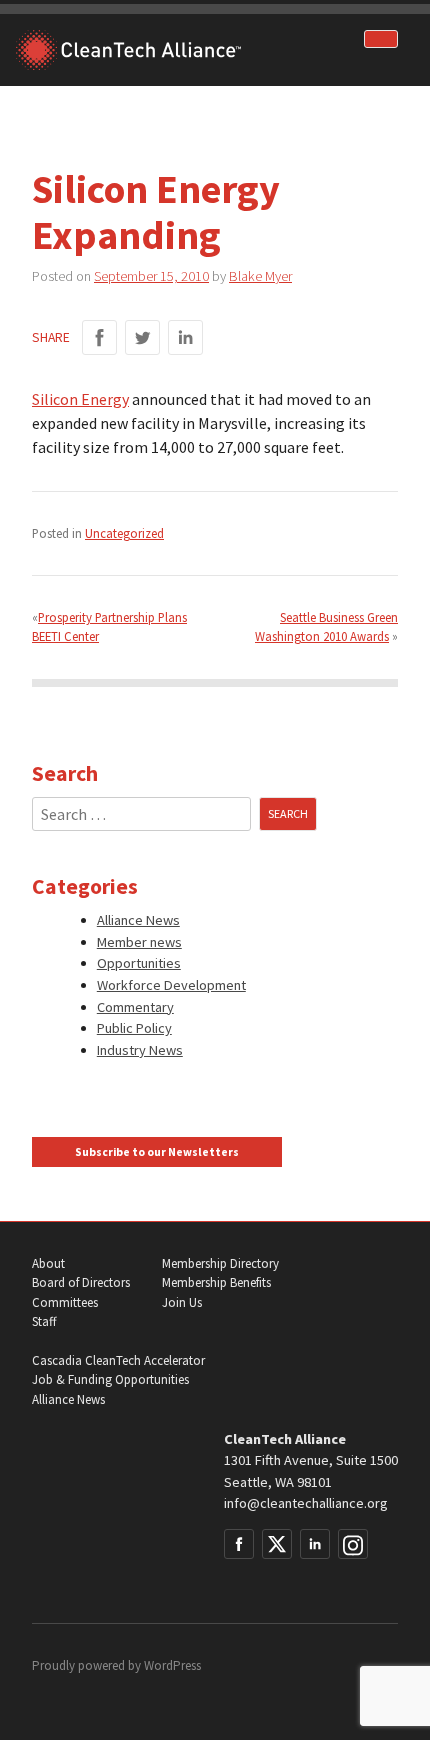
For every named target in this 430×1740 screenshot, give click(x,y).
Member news (139, 942)
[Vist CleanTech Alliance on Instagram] (353, 1544)
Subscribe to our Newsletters (157, 1152)
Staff (44, 1321)
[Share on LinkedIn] (185, 337)
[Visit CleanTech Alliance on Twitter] (277, 1544)
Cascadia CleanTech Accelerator (118, 1360)
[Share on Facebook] (99, 337)
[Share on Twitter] (142, 337)
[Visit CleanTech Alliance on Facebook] (239, 1544)
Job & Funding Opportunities (110, 1379)
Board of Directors (81, 1282)
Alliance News (138, 920)
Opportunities (139, 963)
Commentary (135, 1007)
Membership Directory (220, 1263)
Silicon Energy (80, 399)
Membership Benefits (216, 1282)
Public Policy (134, 1028)
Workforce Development (171, 985)
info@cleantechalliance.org (306, 1503)
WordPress (172, 1665)
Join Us (182, 1302)
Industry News (140, 1050)
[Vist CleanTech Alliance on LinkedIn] (315, 1544)
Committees (65, 1302)
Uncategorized (124, 533)
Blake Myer (260, 276)
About (48, 1263)
